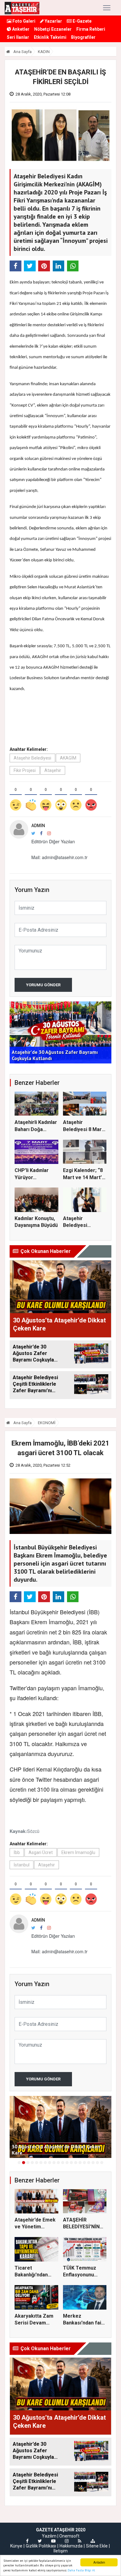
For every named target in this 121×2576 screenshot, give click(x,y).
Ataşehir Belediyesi (32, 758)
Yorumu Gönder (43, 985)
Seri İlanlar (18, 37)
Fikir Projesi (25, 770)
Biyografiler (83, 37)
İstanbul (22, 1865)
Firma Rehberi (91, 29)
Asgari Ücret (41, 1852)
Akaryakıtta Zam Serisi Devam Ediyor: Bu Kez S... (35, 2323)
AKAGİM (68, 758)
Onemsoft (69, 2536)
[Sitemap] (93, 2541)
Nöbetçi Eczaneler (53, 29)
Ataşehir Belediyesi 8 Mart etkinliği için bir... (83, 1129)
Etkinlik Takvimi (50, 37)
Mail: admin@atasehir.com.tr (59, 857)
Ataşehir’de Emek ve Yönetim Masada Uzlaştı (35, 2227)
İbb (17, 1852)
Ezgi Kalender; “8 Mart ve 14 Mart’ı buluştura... (83, 1177)
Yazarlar (53, 21)
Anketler (20, 29)
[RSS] (80, 2541)
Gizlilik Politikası (41, 2546)
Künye (16, 2546)
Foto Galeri (23, 21)
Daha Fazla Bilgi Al (81, 2570)
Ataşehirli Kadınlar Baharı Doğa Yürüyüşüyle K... (36, 1129)
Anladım (99, 2562)
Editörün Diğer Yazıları (53, 841)
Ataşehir (53, 770)
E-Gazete (82, 21)
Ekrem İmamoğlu (78, 1852)
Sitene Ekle (97, 2546)
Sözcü (33, 1831)
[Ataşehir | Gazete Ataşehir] (22, 8)
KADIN (44, 52)
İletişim (60, 2551)
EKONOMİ (47, 1423)
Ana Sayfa (22, 52)
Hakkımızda (71, 2546)
